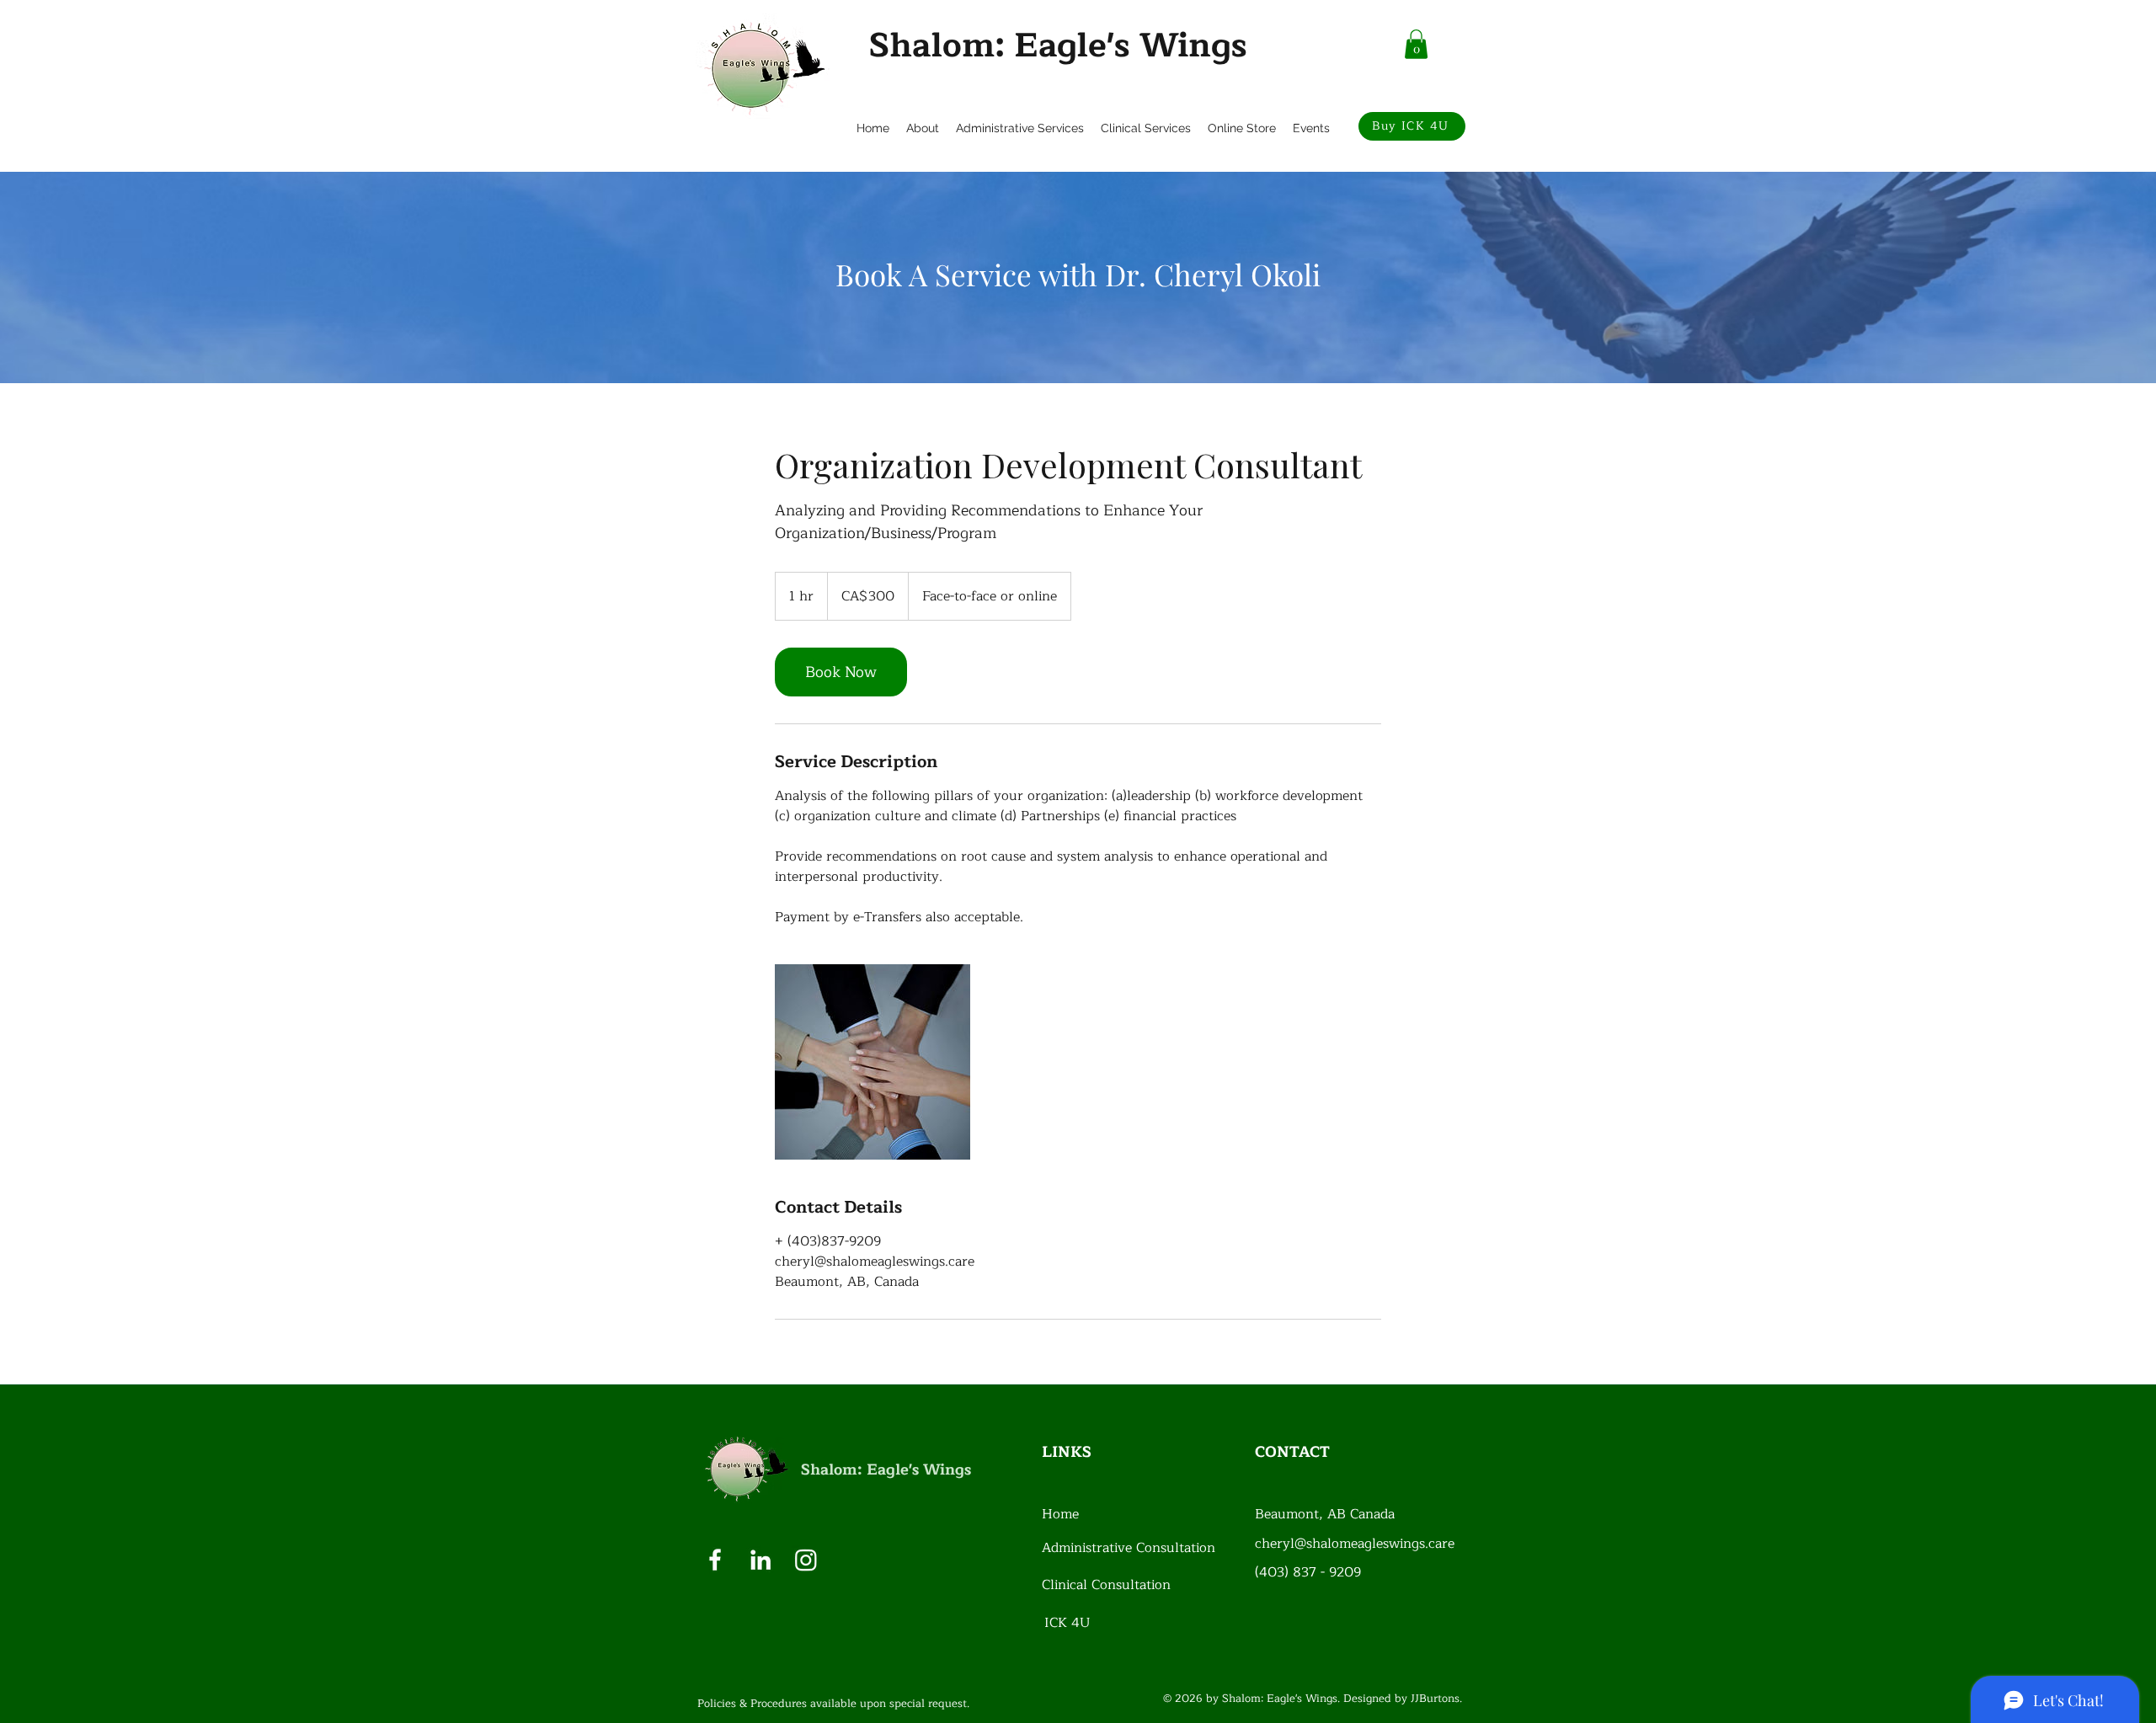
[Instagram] (806, 1560)
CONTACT (1292, 1452)
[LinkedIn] (760, 1560)
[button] (1416, 44)
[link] (841, 672)
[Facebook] (715, 1560)
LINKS (1067, 1452)
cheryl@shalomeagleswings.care (1355, 1544)
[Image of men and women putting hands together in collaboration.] (873, 1062)
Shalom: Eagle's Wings (1058, 45)
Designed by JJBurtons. (1403, 1699)
